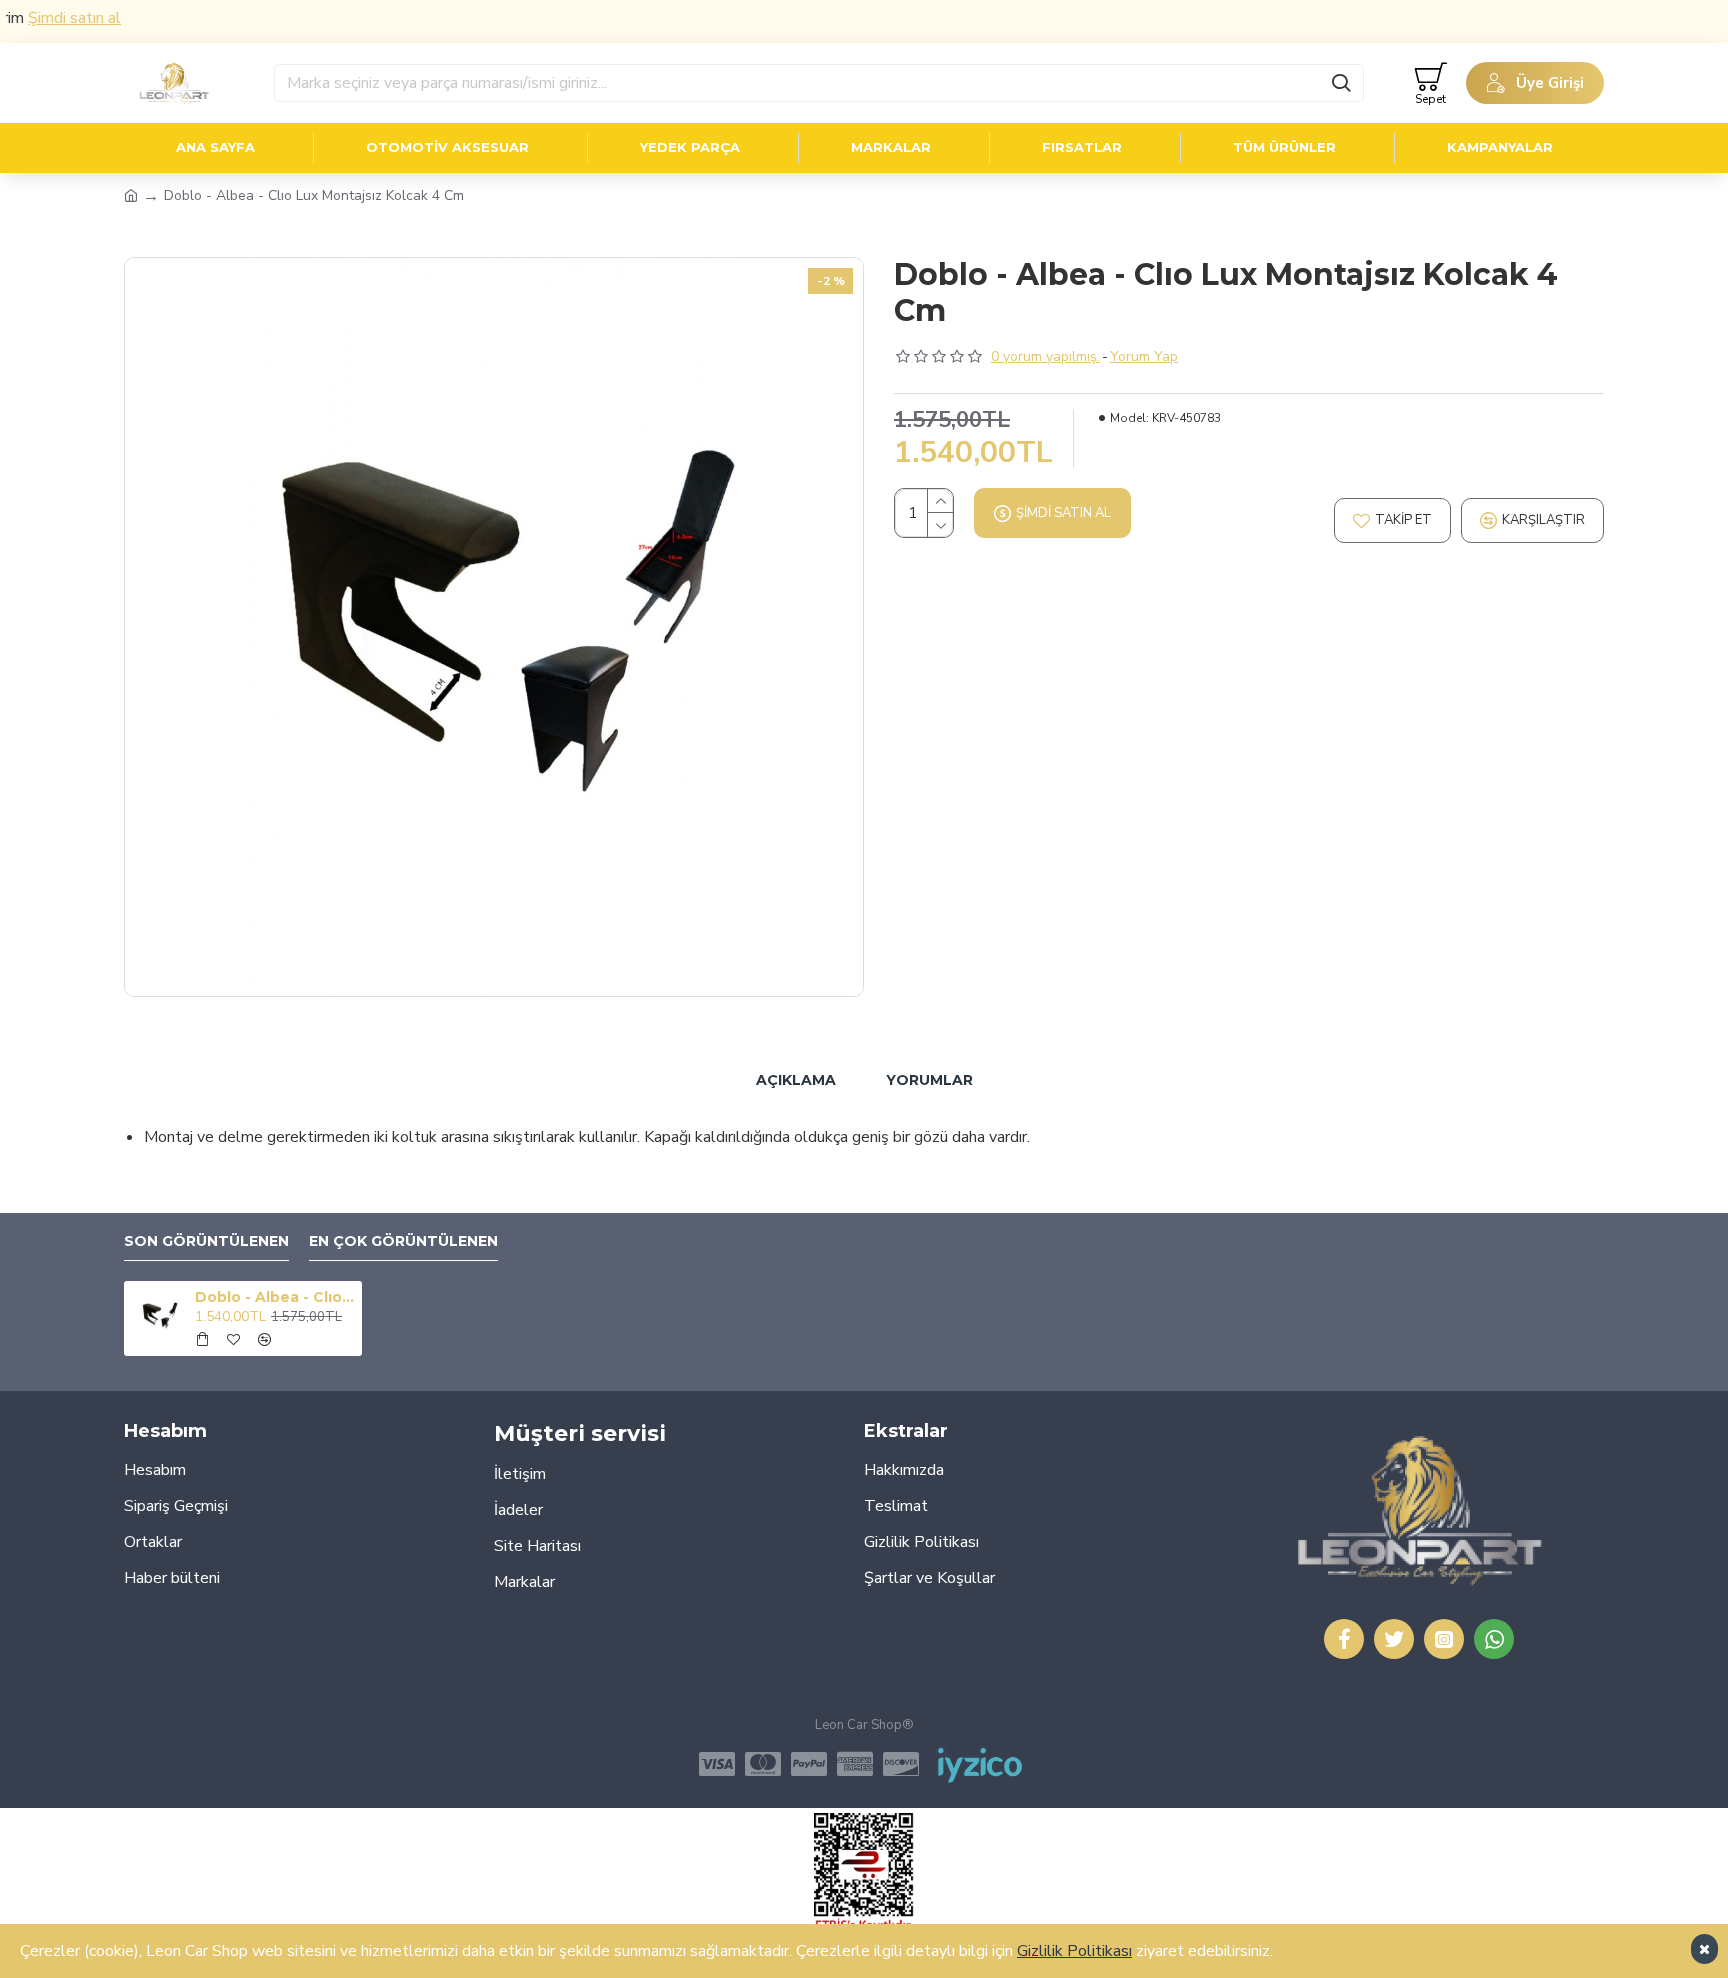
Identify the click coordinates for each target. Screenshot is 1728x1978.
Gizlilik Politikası (1074, 1951)
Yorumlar (929, 1080)
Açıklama (796, 1080)
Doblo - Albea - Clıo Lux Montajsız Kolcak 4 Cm (275, 1297)
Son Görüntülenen (206, 1241)
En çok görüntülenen (403, 1241)
